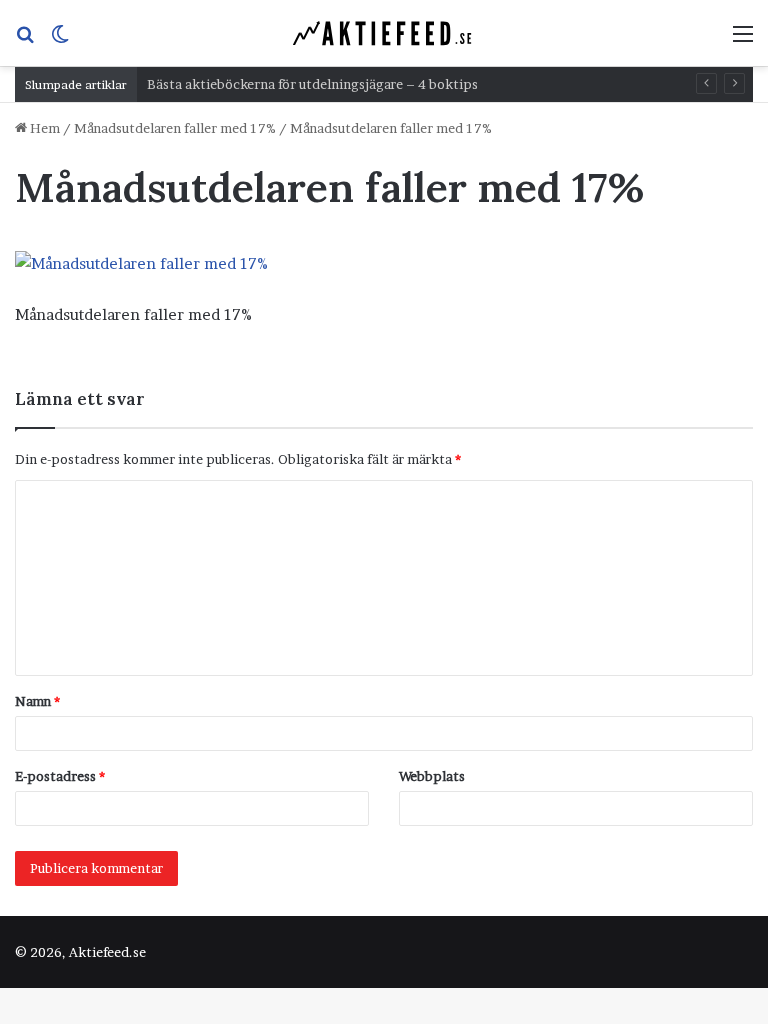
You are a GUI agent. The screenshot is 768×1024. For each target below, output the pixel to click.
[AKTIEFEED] (384, 33)
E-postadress (60, 776)
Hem (43, 128)
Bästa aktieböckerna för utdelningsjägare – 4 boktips (312, 84)
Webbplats (432, 776)
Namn (37, 701)
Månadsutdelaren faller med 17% (175, 128)
